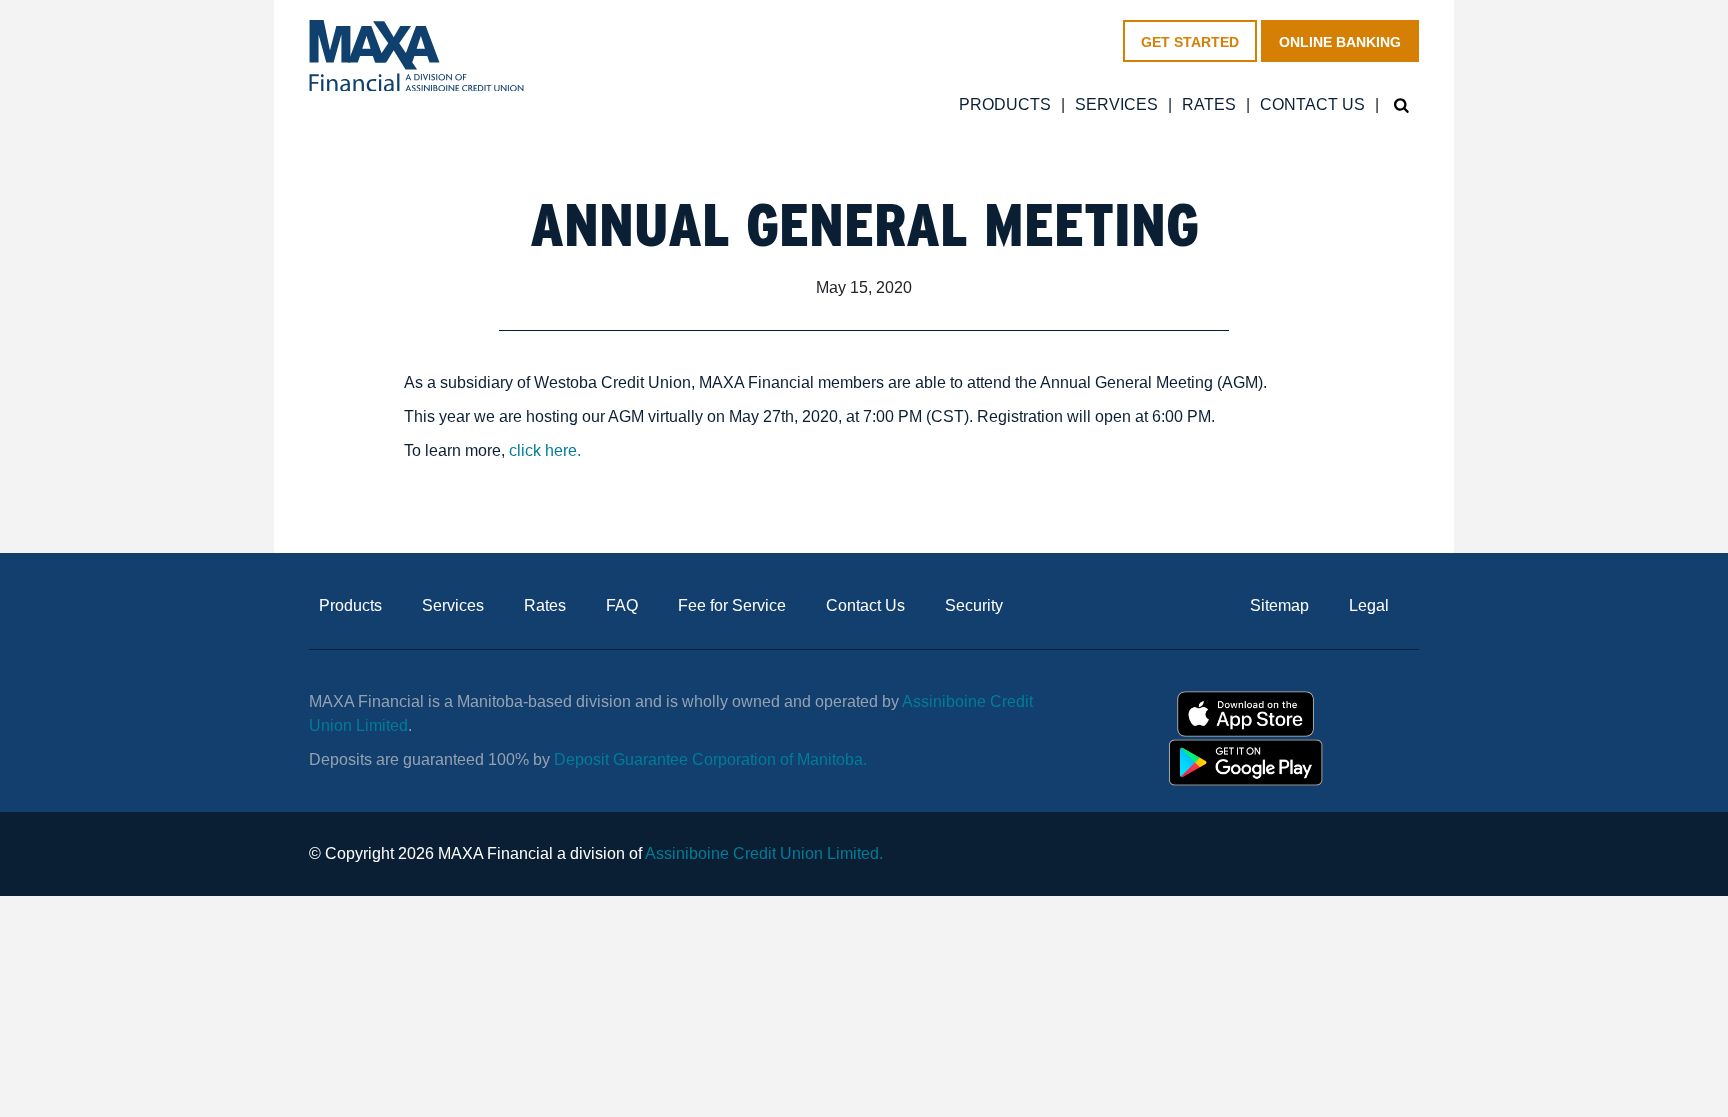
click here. (545, 450)
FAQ (622, 605)
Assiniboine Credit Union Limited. (764, 853)
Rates (1209, 105)
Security (974, 605)
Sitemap (1279, 605)
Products (1005, 105)
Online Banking (1340, 42)
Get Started (1190, 42)
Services (1116, 105)
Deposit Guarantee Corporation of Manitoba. (712, 759)
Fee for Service (732, 605)
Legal (1369, 605)
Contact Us (1312, 105)
